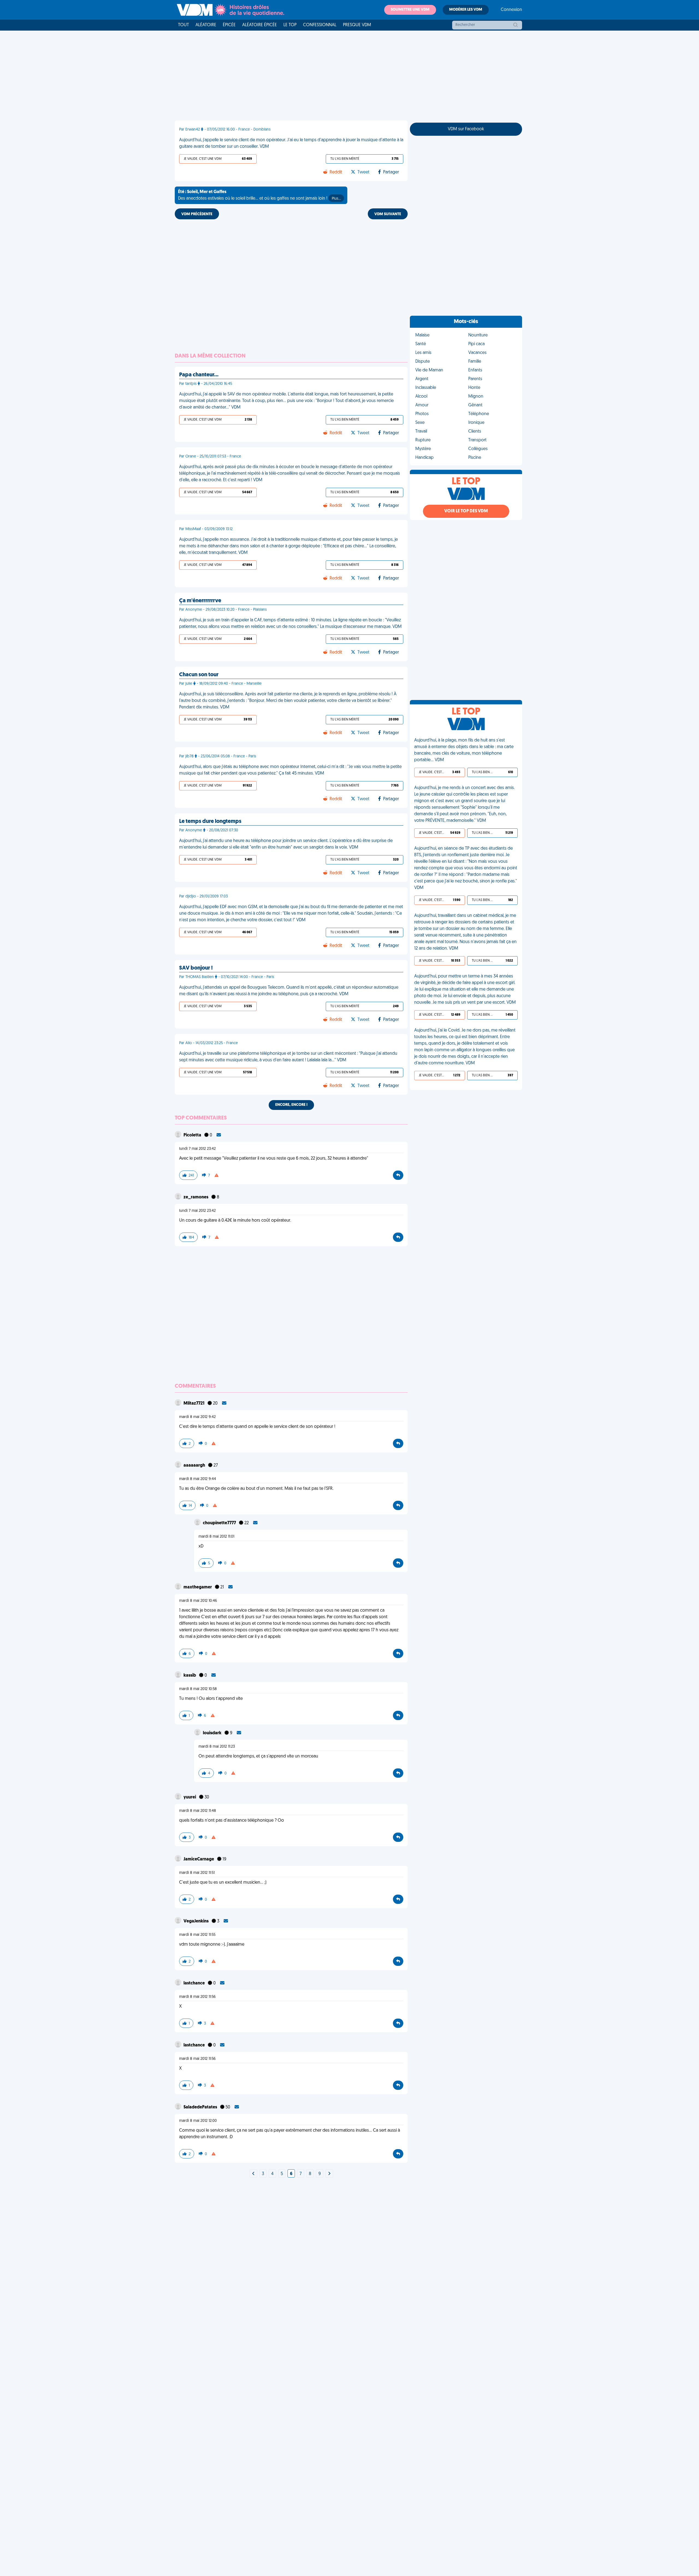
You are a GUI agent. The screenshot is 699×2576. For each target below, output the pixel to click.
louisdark (213, 1733)
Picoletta (193, 1135)
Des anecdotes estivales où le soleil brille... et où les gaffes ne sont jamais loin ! (259, 195)
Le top (290, 25)
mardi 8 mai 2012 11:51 (197, 1873)
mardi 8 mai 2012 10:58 (198, 1689)
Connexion (511, 10)
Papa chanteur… (199, 375)
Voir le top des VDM (466, 511)
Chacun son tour (199, 675)
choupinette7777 (220, 1523)
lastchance (195, 1983)
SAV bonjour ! (196, 968)
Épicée (229, 25)
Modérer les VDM (466, 10)
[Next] (253, 2174)
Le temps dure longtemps (210, 822)
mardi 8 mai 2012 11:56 (197, 1997)
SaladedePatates (201, 2107)
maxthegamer (198, 1587)
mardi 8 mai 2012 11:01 (216, 1537)
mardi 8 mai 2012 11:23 (217, 1747)
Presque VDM (357, 25)
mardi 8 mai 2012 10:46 (198, 1601)
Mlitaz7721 (194, 1404)
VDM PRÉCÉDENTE (197, 214)
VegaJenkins (196, 1921)
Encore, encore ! (291, 1105)
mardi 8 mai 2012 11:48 (198, 1811)
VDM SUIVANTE (388, 214)
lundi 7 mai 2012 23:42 (197, 1149)
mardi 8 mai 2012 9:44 (198, 1479)
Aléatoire (206, 25)
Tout (183, 25)
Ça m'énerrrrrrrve (200, 601)
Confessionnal (320, 25)
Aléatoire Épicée (260, 25)
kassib (190, 1676)
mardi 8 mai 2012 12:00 (198, 2121)
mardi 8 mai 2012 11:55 (197, 1935)
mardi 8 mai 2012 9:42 (197, 1417)
